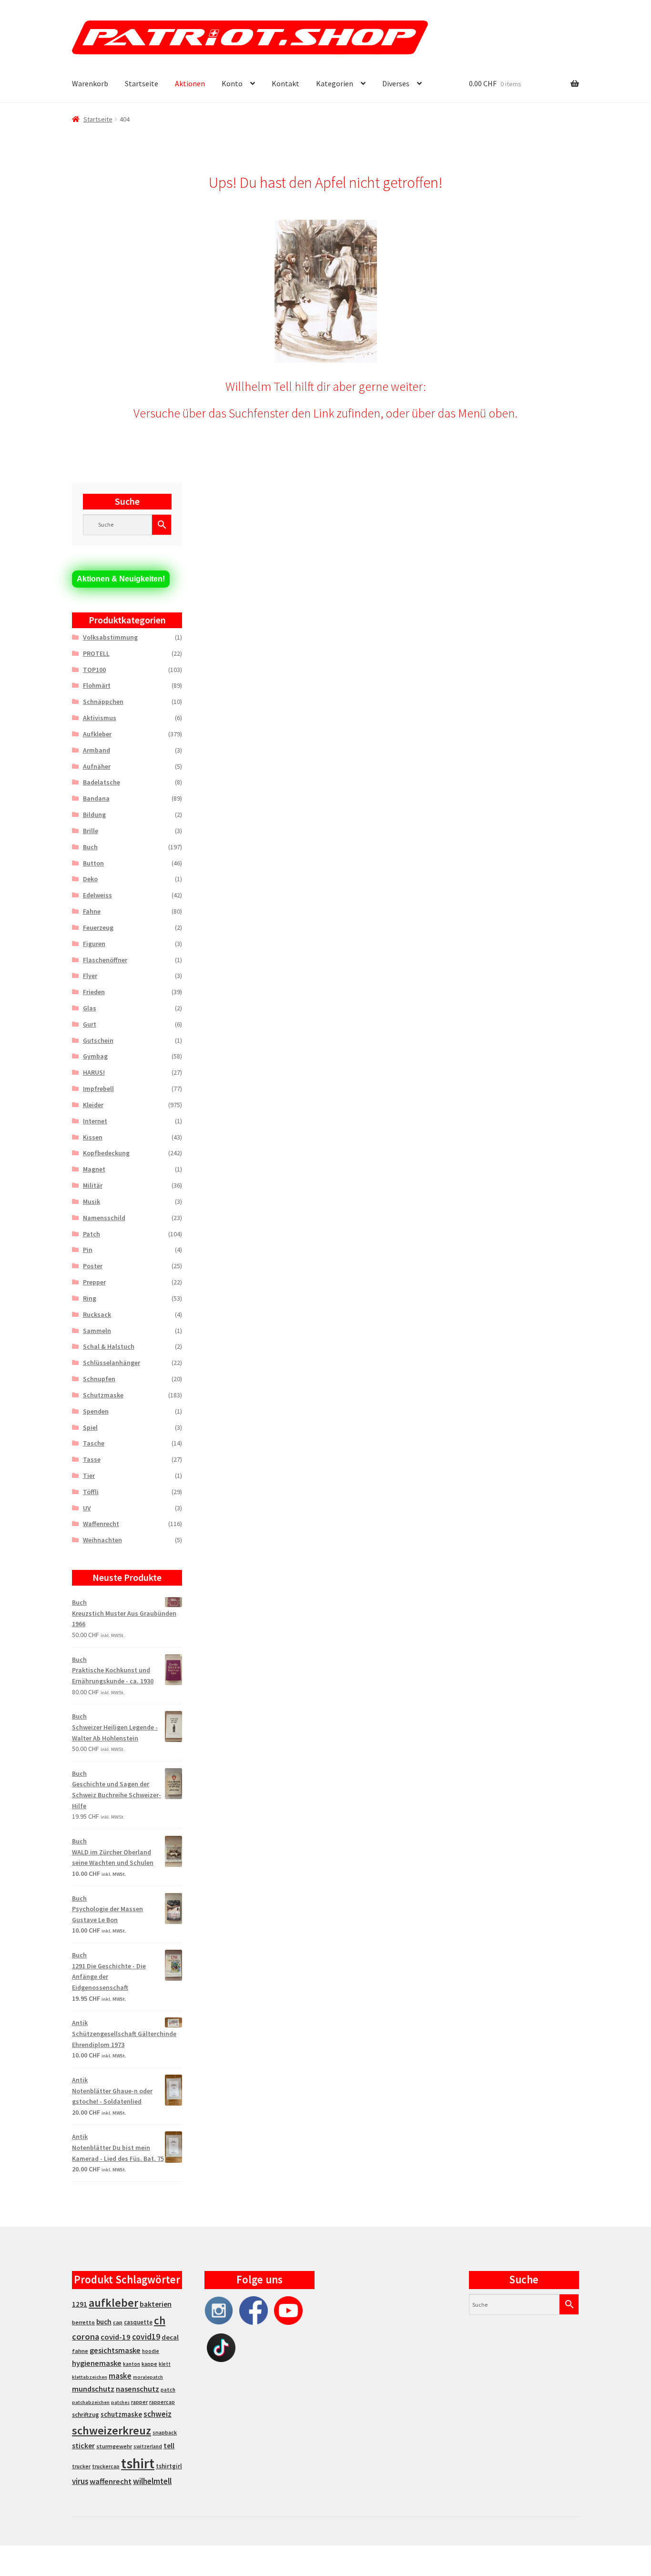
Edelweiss (97, 895)
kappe (149, 2364)
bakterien (156, 2304)
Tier (89, 1476)
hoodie (151, 2351)
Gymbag (95, 1056)
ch (160, 2321)
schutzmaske (121, 2414)
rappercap (162, 2402)
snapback (165, 2432)
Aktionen (190, 83)
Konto (232, 83)
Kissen (93, 1137)
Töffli (91, 1492)
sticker (83, 2446)
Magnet (94, 1169)
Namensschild (104, 1218)
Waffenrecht (101, 1524)
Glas (90, 1008)
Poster (93, 1266)
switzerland (148, 2446)
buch (104, 2322)
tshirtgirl (169, 2466)
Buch (90, 847)
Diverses (396, 83)
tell (169, 2446)
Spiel (90, 1427)
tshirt (138, 2463)
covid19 (146, 2337)
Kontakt (285, 83)
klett (165, 2364)
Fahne (92, 911)
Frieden (94, 992)
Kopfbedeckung (106, 1153)
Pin (88, 1250)
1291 (80, 2304)
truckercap (106, 2466)
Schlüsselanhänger (112, 1363)
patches (120, 2402)
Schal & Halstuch (109, 1346)
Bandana (96, 798)
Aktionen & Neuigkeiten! (121, 579)
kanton (132, 2364)
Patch (92, 1234)
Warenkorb (90, 83)
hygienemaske (97, 2363)
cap (118, 2322)
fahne (80, 2351)
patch (168, 2390)
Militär (93, 1185)
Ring (90, 1298)
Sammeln (97, 1331)
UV (87, 1508)
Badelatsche (102, 782)
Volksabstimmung (110, 637)
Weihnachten (102, 1540)
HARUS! (94, 1072)
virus (80, 2481)
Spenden (96, 1411)
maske (120, 2376)
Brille (91, 831)
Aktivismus (100, 718)
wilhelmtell (152, 2481)
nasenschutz (137, 2389)
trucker (81, 2466)
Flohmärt (97, 685)
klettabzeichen (90, 2377)
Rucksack (97, 1314)
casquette (138, 2322)
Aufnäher (97, 766)
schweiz (158, 2414)
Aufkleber (97, 734)
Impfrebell (98, 1089)
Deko (90, 879)
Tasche (94, 1443)
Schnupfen (99, 1379)
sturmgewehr (114, 2446)
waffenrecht (111, 2481)
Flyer (90, 976)
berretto (83, 2322)
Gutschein (98, 1040)
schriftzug (86, 2415)
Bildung (94, 815)
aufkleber (113, 2303)
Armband (97, 750)
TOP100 (94, 670)
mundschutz (93, 2389)
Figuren (94, 944)
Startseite (142, 83)
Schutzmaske (103, 1395)
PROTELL (96, 653)
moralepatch (148, 2377)
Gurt (90, 1024)
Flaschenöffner (105, 960)
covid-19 (116, 2337)
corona (86, 2337)
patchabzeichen (91, 2402)
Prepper (94, 1282)
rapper (139, 2402)
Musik (92, 1201)
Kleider (93, 1105)
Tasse (92, 1459)
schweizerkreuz (112, 2430)
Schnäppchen (103, 702)
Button (93, 863)
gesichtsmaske (115, 2350)
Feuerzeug (98, 927)
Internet (95, 1121)
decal (170, 2337)
